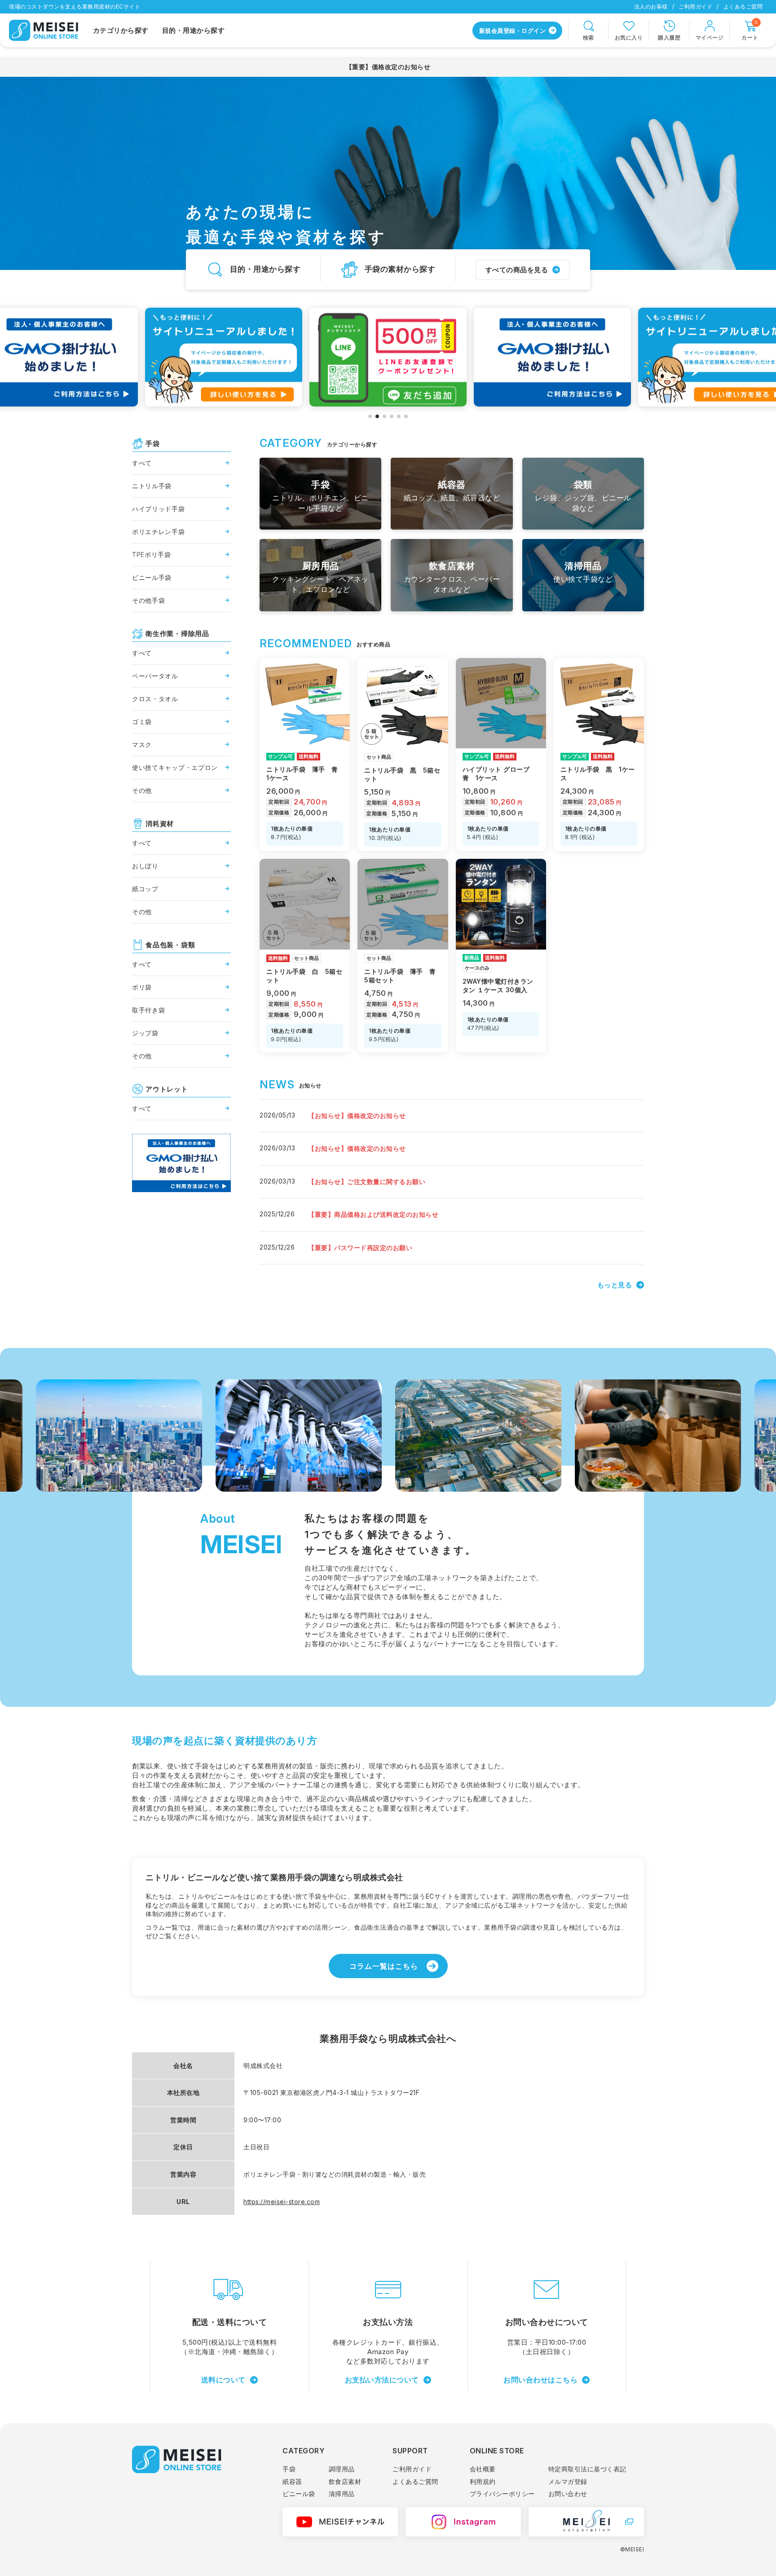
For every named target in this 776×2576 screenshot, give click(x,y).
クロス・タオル (155, 699)
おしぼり (145, 866)
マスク (142, 745)
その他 (142, 790)
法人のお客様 (651, 7)
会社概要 (483, 2469)
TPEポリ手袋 (152, 555)
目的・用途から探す (194, 30)
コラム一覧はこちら (384, 1966)
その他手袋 (149, 600)
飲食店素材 (345, 2481)
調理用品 (342, 2469)
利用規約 (483, 2481)
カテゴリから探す (121, 30)
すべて (142, 463)
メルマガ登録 (568, 2481)
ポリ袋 (142, 987)
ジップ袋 (145, 1033)
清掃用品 (342, 2494)
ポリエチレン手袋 (159, 532)
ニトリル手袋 (152, 486)
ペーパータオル (155, 676)
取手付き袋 (149, 1010)
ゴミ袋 (142, 722)
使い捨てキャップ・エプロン (175, 767)
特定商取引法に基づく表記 (587, 2469)
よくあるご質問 (743, 7)
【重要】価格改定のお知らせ (388, 67)
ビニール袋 (299, 2494)
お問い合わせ (568, 2494)
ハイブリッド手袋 (159, 509)
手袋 (289, 2469)
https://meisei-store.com (282, 2202)
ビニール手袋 (152, 577)
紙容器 (292, 2481)
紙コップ (145, 889)
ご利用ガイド (695, 7)
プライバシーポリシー (502, 2494)
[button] (370, 416)
